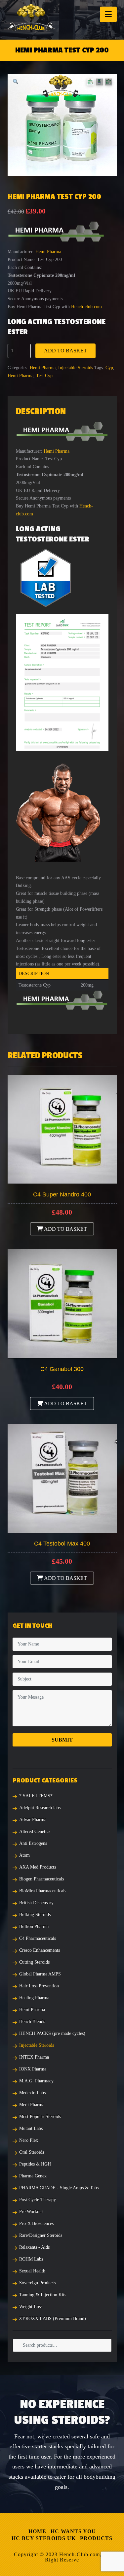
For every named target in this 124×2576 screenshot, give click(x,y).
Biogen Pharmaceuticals (41, 1879)
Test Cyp (44, 376)
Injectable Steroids (76, 368)
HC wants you (73, 2531)
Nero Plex (29, 2140)
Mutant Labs (31, 2128)
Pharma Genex (33, 2176)
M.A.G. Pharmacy (36, 2081)
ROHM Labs (31, 2259)
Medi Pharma (32, 2105)
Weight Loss (31, 2307)
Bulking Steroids (35, 1915)
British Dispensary (36, 1903)
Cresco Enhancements (40, 1950)
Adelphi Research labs (40, 1808)
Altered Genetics (35, 1831)
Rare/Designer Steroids (41, 2235)
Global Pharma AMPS (40, 1974)
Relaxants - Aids (34, 2247)
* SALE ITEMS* (36, 1796)
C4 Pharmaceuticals (38, 1938)
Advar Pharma (33, 1820)
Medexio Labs (32, 2093)
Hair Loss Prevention (39, 1986)
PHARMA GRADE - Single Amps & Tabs (59, 2188)
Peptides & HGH (35, 2164)
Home (37, 2531)
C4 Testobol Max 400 (62, 1544)
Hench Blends (32, 2022)
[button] (108, 14)
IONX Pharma (33, 2069)
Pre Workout (31, 2212)
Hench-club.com (86, 307)
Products (96, 2538)
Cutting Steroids (34, 1962)
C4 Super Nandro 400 (62, 1194)
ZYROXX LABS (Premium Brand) (53, 2318)
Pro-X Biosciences (36, 2223)
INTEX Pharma (34, 2057)
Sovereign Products (37, 2283)
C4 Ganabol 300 (62, 1369)
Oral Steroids (32, 2152)
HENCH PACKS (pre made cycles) (52, 2033)
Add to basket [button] (65, 1229)
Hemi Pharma (48, 252)
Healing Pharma (34, 1998)
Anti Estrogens (33, 1843)
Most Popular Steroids (40, 2117)
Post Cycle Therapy (38, 2200)
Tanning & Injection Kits (43, 2295)
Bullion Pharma (34, 1926)
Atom (24, 1855)
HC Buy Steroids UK (44, 2538)
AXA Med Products (38, 1867)
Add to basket (65, 351)
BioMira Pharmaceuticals (43, 1891)
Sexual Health (32, 2271)
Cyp (109, 368)
